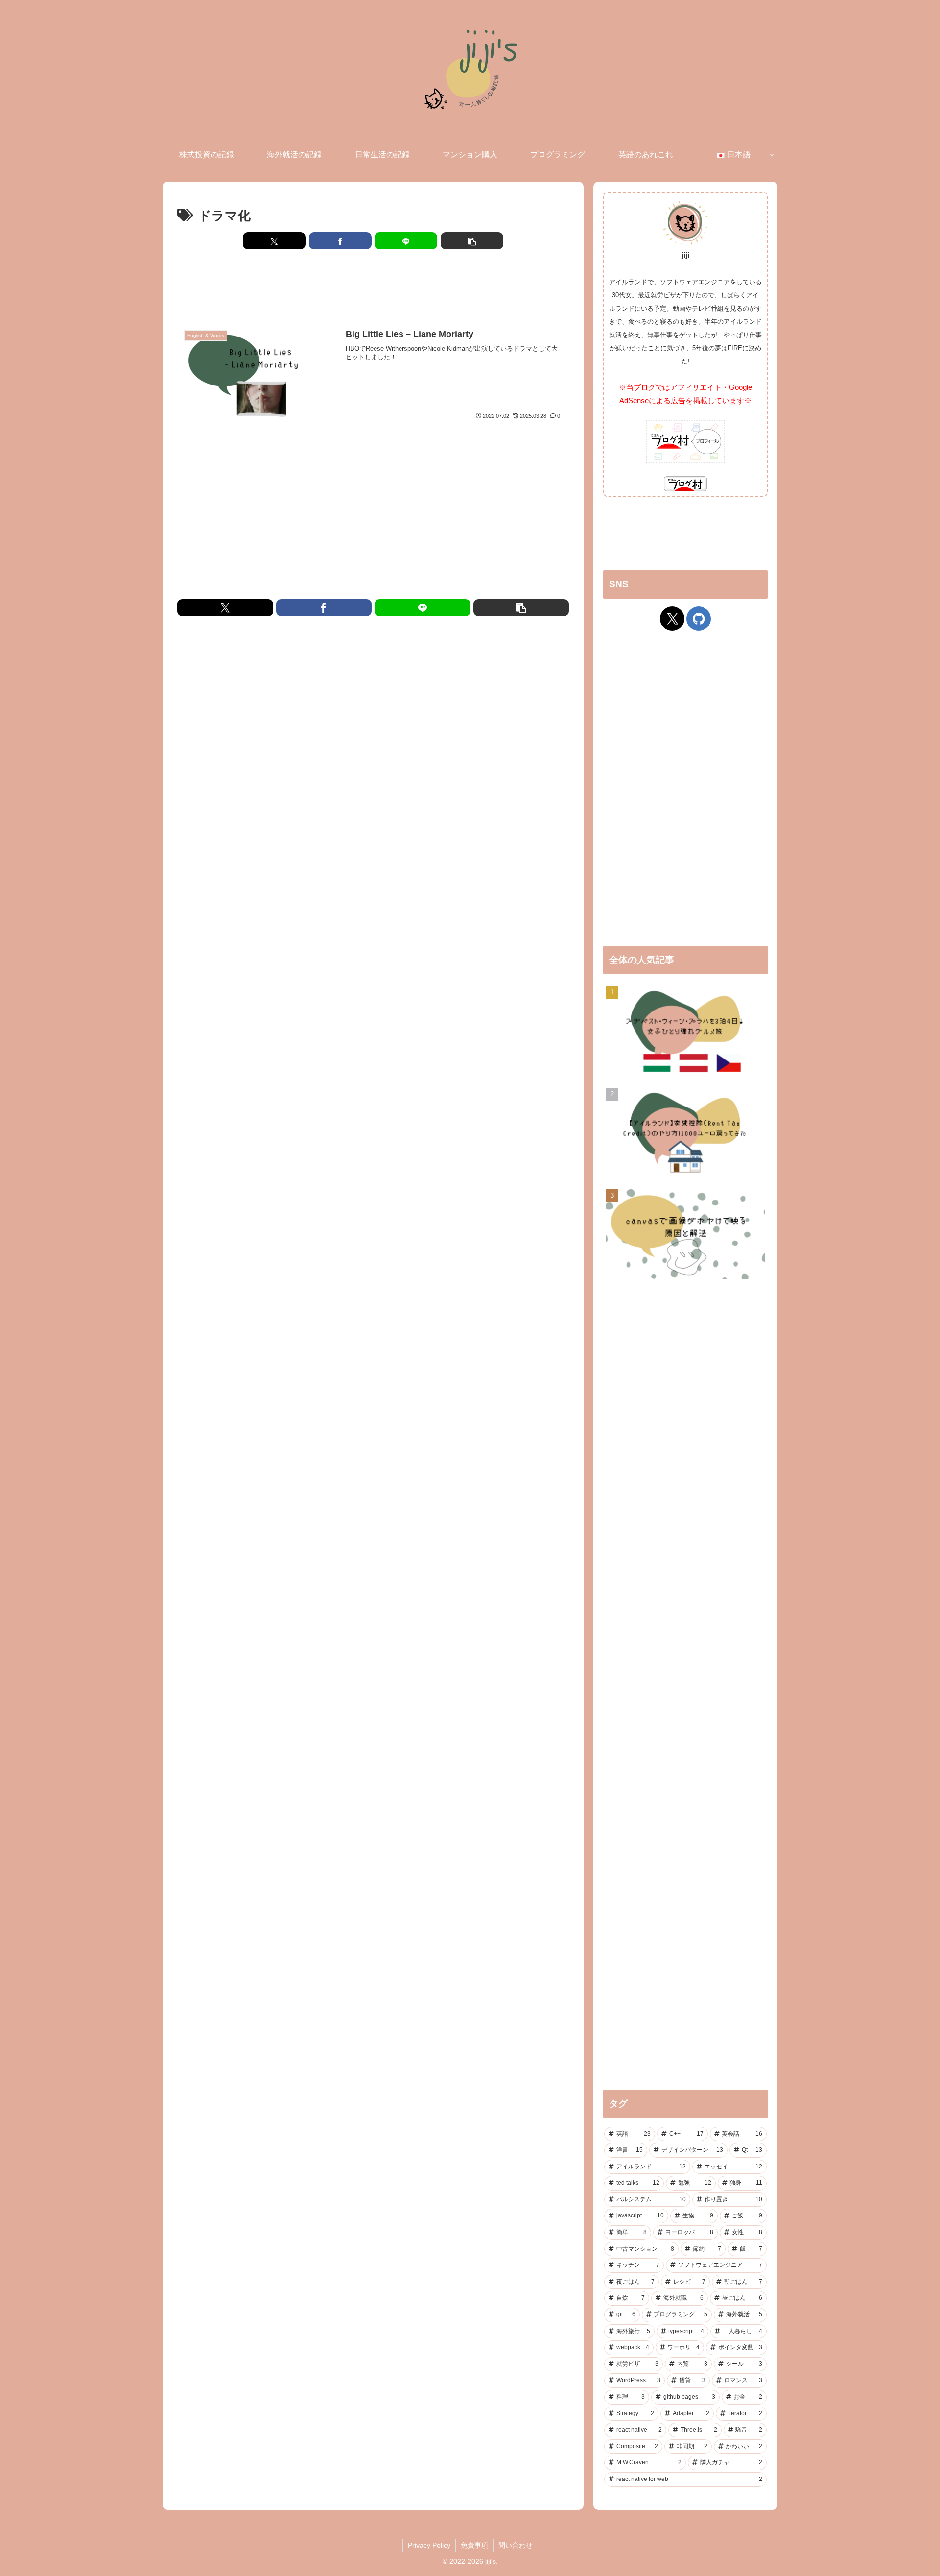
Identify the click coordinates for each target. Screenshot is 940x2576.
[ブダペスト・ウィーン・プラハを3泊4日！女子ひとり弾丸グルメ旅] (685, 1032)
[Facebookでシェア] (340, 241)
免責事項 (474, 2545)
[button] (472, 241)
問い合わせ (516, 2545)
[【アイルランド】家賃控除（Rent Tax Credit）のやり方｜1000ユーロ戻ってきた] (685, 1134)
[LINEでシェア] (406, 241)
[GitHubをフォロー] (699, 619)
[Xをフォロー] (672, 619)
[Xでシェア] (274, 241)
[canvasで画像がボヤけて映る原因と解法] (685, 1235)
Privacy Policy (429, 2545)
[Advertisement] (373, 287)
